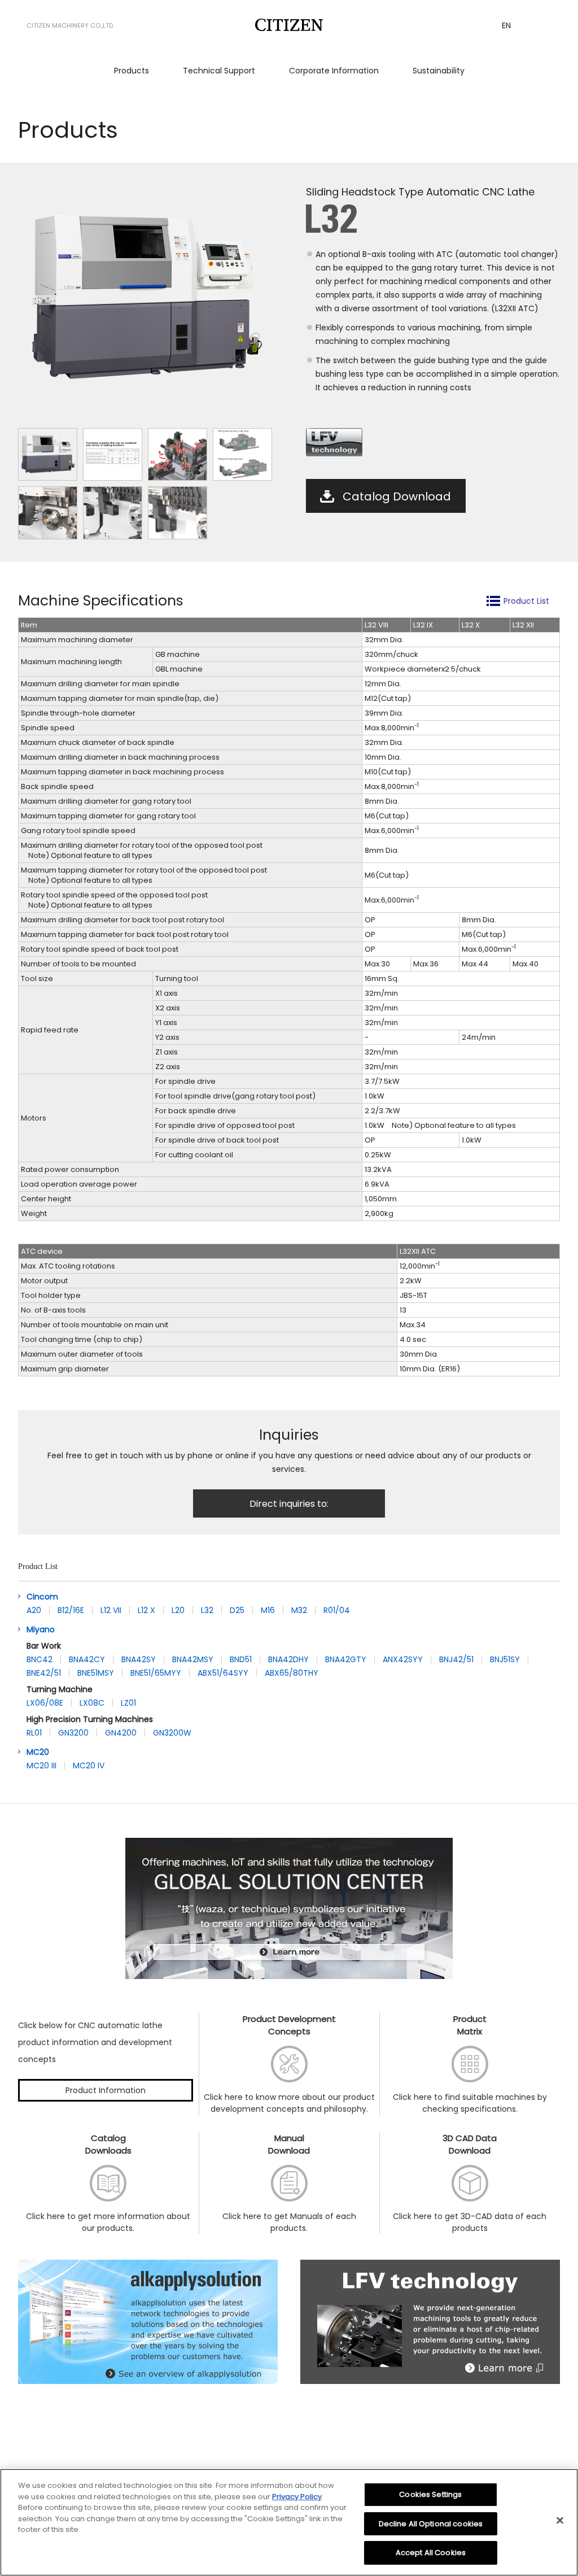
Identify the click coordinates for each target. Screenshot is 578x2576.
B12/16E (71, 1610)
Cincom (42, 1597)
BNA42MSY (193, 1659)
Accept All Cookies (431, 2553)
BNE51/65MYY (156, 1673)
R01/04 (337, 1610)
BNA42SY (139, 1659)
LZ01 (128, 1703)
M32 (299, 1610)
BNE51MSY (96, 1673)
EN (506, 25)
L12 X (146, 1610)
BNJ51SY (505, 1659)
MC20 (38, 1752)
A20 (34, 1610)
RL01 (34, 1733)
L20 (178, 1610)
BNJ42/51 (456, 1659)
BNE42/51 (44, 1673)
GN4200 (121, 1733)
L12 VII (111, 1610)
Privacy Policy (297, 2497)
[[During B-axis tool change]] (178, 513)
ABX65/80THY (292, 1673)
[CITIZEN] (289, 25)
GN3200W (172, 1733)
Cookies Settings (430, 2494)
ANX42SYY (403, 1659)
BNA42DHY (288, 1659)
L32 (207, 1610)
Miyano (41, 1629)
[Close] (560, 2521)
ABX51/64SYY (223, 1673)
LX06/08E (45, 1703)
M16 (268, 1610)
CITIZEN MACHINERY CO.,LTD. (70, 25)
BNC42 (40, 1659)
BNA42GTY (346, 1659)
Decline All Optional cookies (431, 2524)
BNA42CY (87, 1659)
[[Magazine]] (113, 513)
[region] (289, 2522)
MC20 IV (89, 1766)
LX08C (92, 1703)
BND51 (241, 1659)
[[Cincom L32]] (48, 454)
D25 (237, 1610)
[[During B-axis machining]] (48, 513)
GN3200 (73, 1733)
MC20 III (41, 1766)
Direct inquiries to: (289, 1504)
